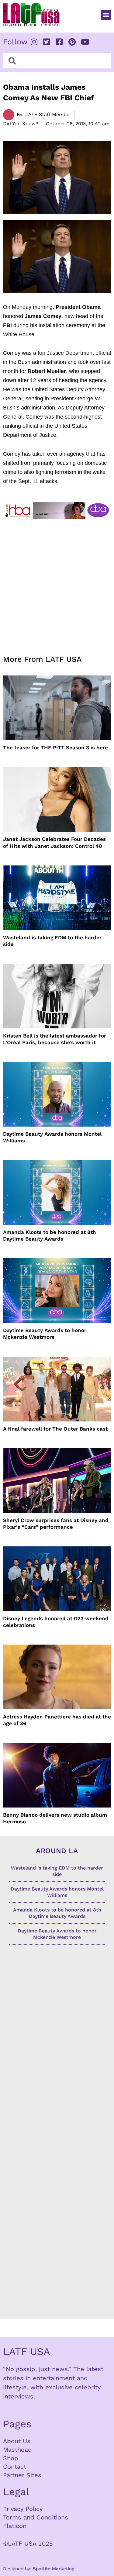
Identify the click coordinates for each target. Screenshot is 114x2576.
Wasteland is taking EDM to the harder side (52, 941)
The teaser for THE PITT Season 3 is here (55, 748)
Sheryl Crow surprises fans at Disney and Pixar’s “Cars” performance (56, 1524)
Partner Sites (22, 2475)
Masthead (17, 2450)
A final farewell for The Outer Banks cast (55, 1429)
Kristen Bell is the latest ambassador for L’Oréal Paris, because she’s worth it (55, 1039)
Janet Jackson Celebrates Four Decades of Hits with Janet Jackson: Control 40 (54, 842)
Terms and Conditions (36, 2517)
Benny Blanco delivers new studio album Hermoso (55, 1818)
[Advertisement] (57, 583)
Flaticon (15, 2526)
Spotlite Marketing (54, 2569)
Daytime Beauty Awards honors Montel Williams (52, 1137)
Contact (15, 2467)
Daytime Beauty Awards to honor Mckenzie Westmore (45, 1334)
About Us (17, 2441)
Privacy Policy (23, 2509)
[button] (106, 15)
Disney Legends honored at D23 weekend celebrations (56, 1622)
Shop (11, 2458)
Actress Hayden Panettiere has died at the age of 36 (57, 1720)
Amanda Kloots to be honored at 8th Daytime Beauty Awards (50, 1235)
